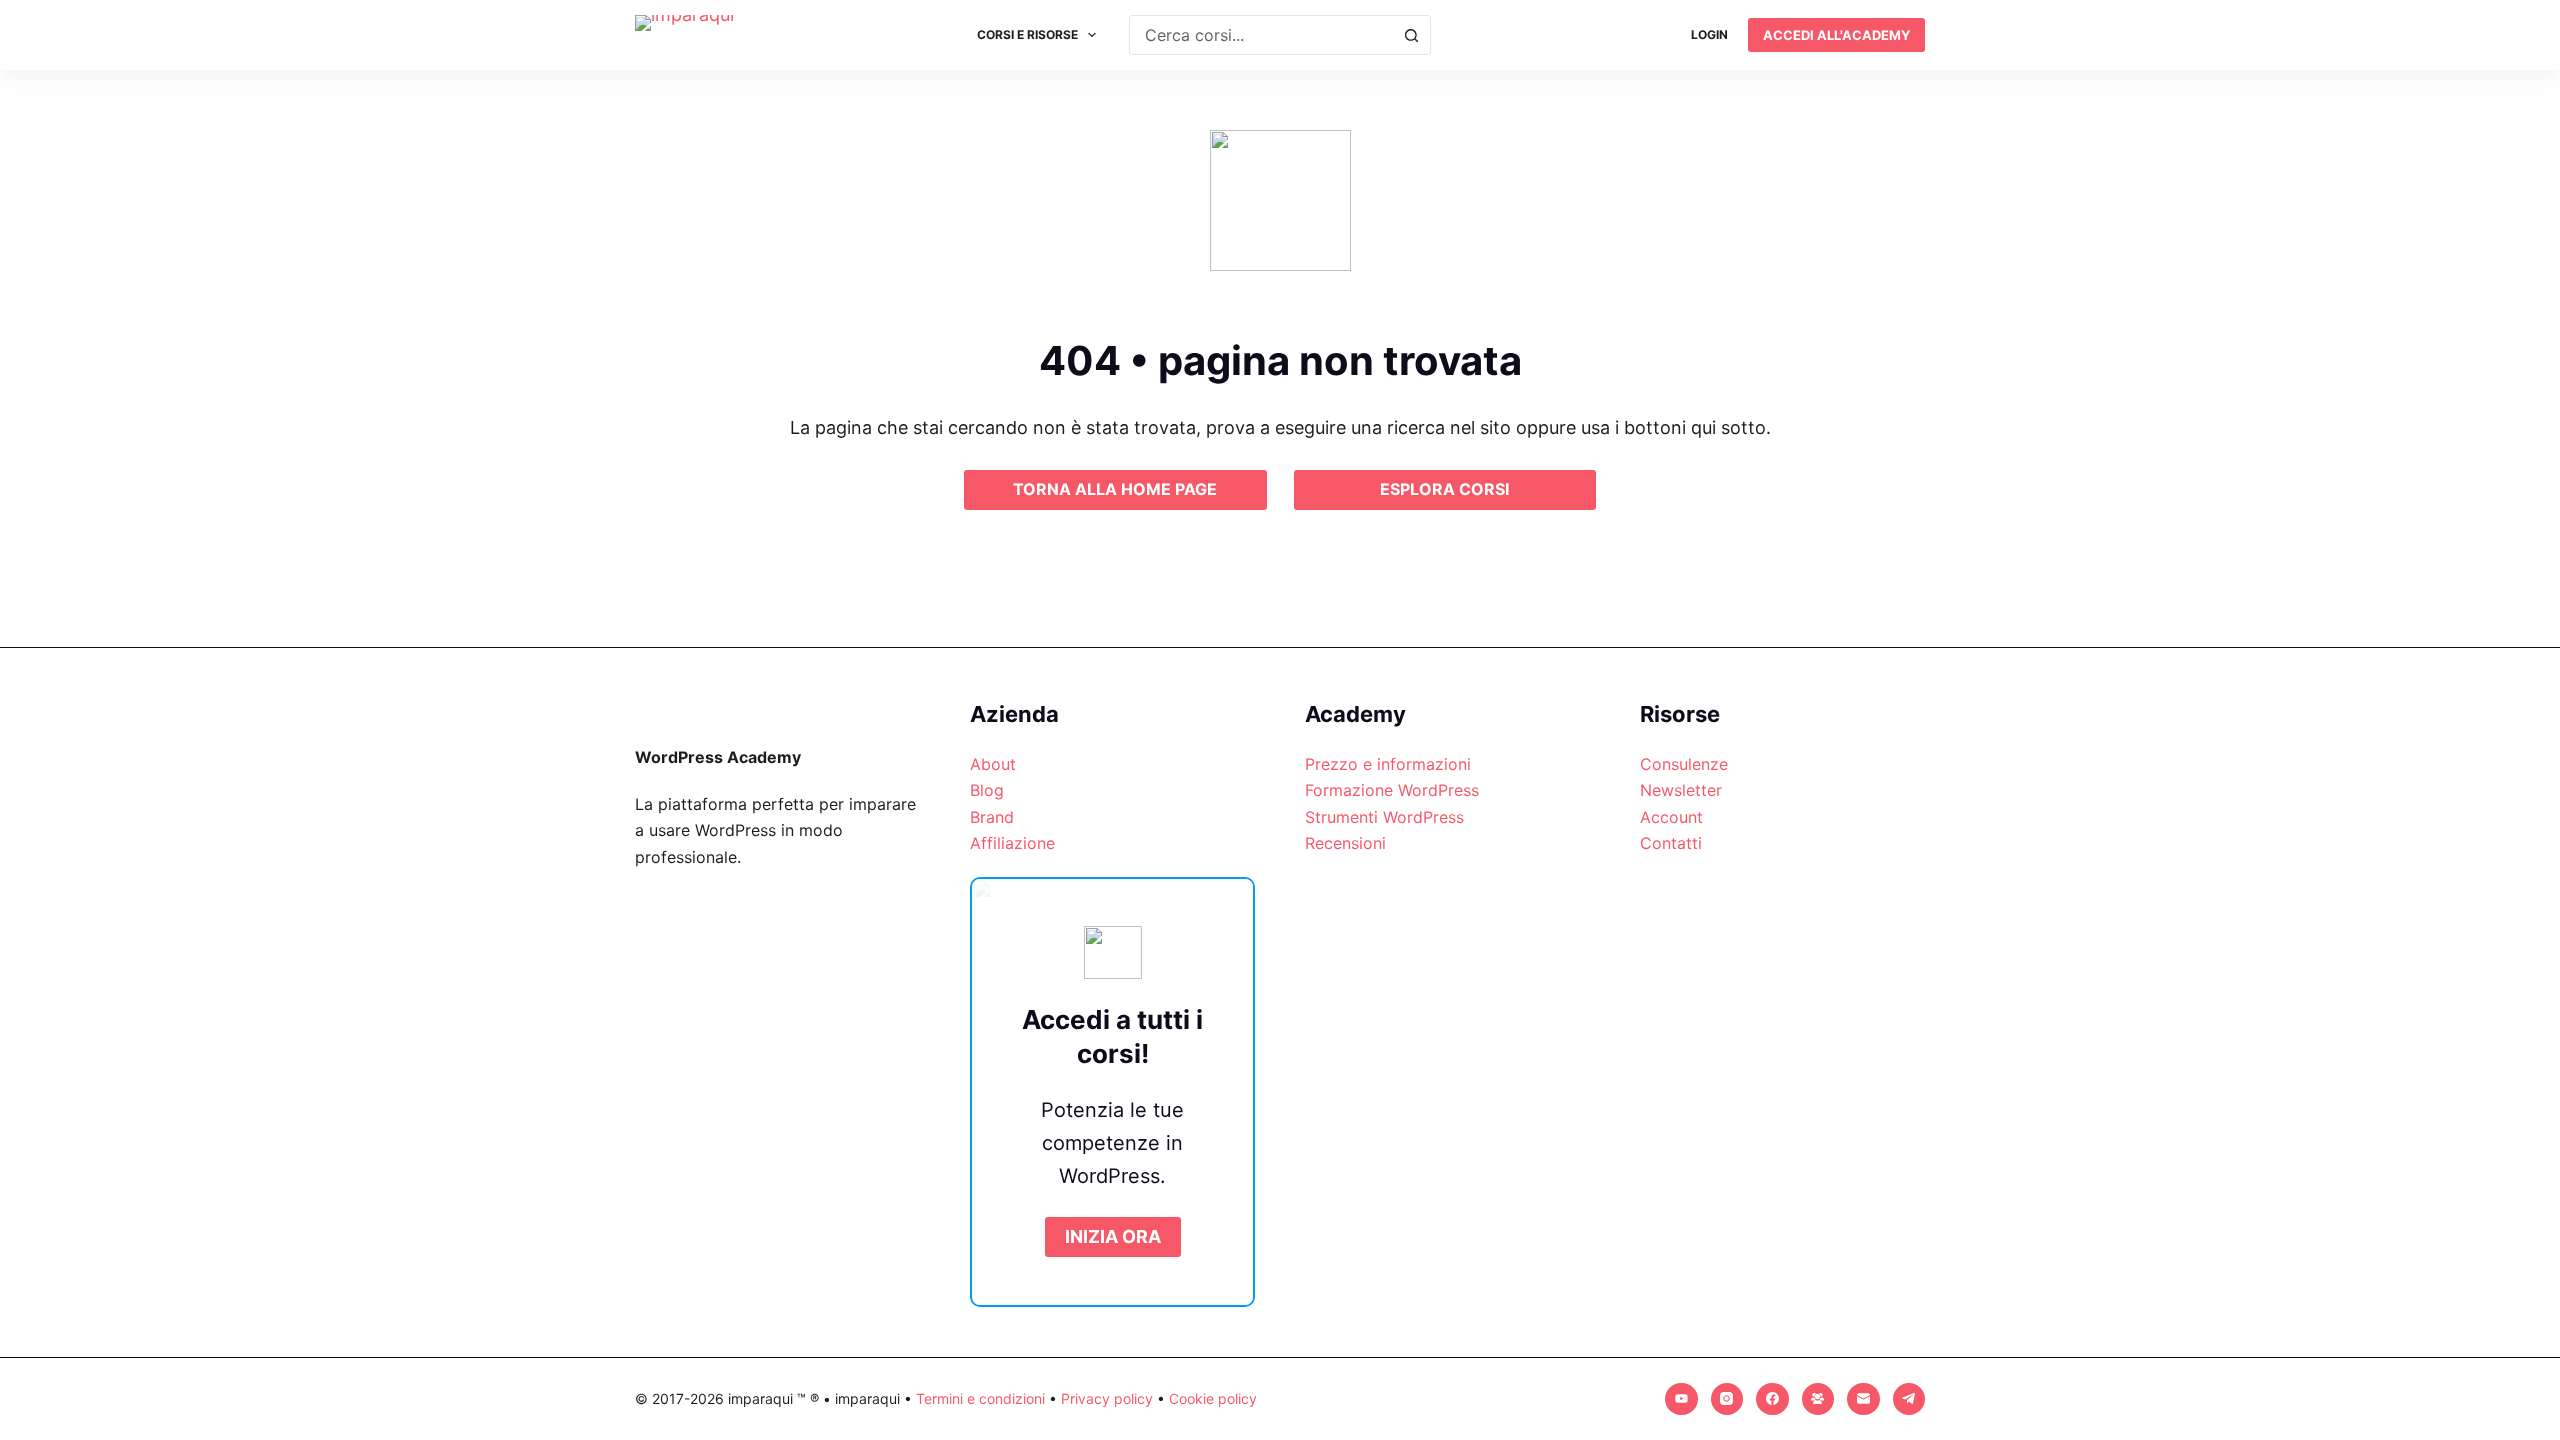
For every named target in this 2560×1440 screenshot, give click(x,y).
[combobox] (1261, 35)
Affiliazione (1012, 843)
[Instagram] (1727, 1399)
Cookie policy (1213, 1398)
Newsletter (1681, 790)
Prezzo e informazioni (1388, 764)
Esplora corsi (1444, 489)
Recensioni (1345, 843)
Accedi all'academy (1836, 35)
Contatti (1671, 843)
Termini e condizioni (980, 1398)
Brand (992, 817)
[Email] (1863, 1399)
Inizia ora (1113, 1236)
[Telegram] (1909, 1399)
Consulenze (1684, 764)
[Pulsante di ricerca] (1411, 35)
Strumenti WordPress (1384, 817)
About (993, 764)
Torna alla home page (1115, 489)
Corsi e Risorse (1027, 34)
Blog (987, 790)
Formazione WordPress (1392, 790)
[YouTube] (1681, 1399)
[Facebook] (1772, 1399)
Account (1671, 817)
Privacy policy (1107, 1398)
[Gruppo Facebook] (1818, 1399)
